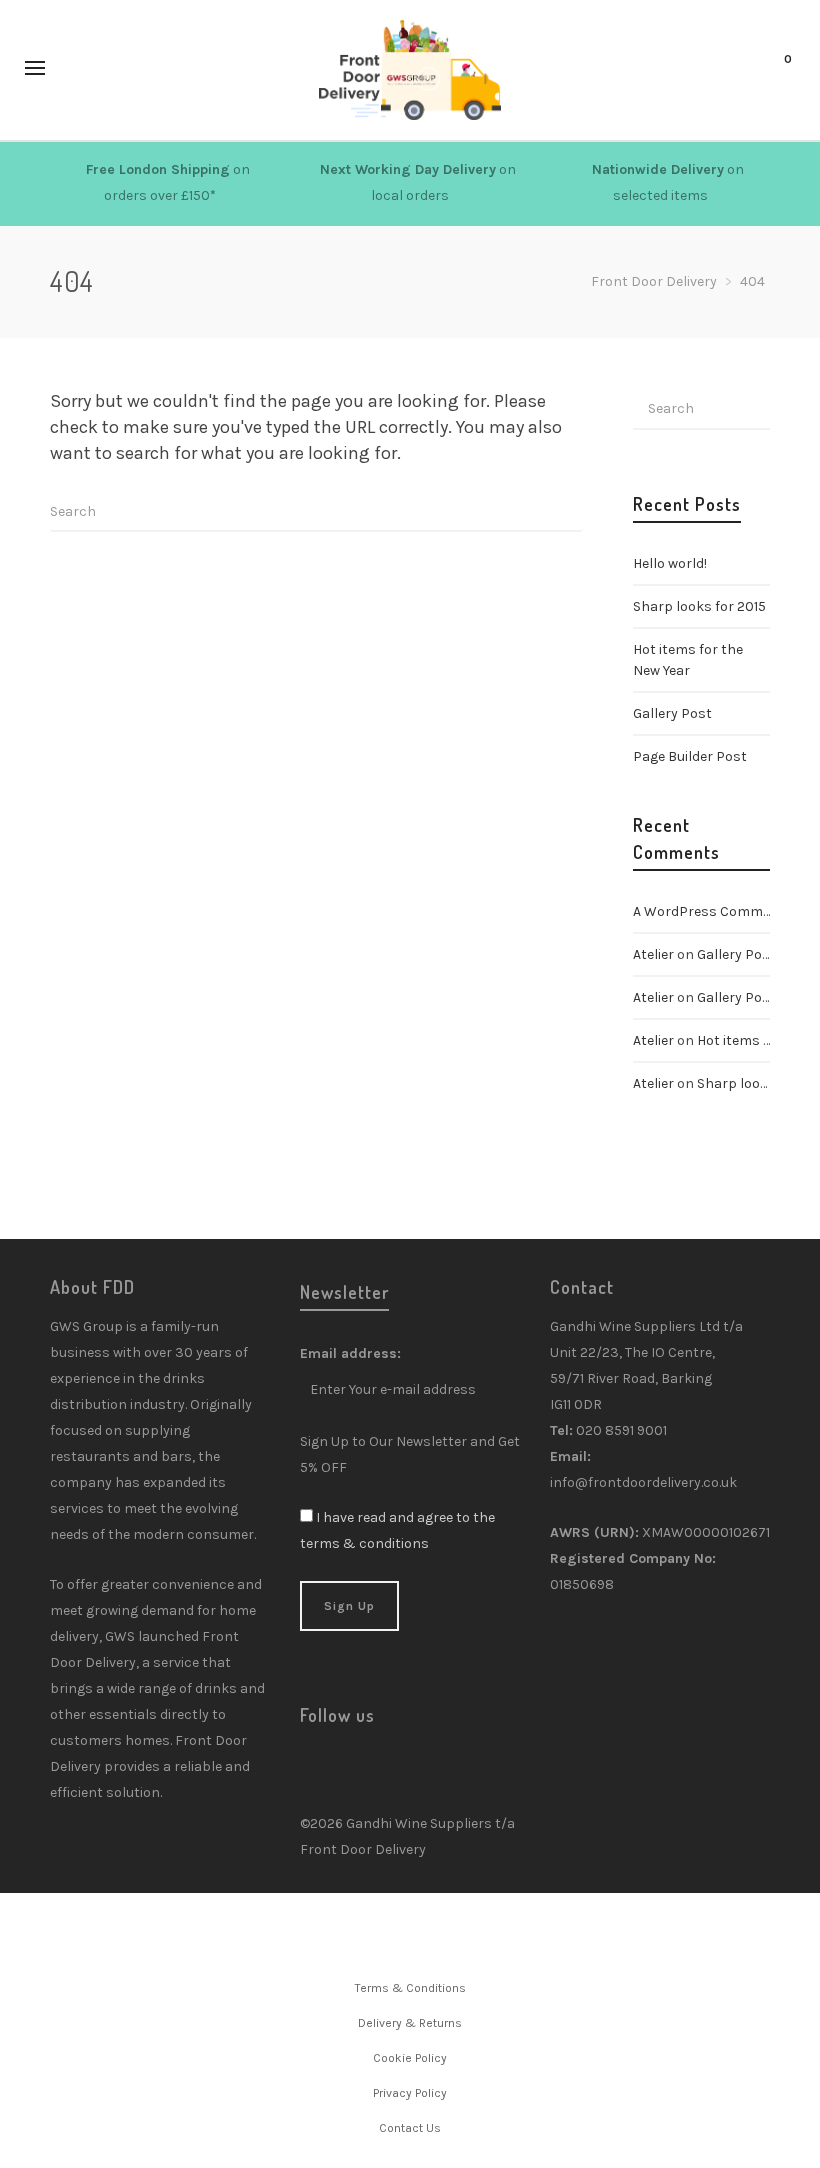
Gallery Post (672, 713)
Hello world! (670, 563)
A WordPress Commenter (715, 911)
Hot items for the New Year (688, 660)
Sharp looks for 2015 (699, 606)
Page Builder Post (690, 756)
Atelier (653, 954)
